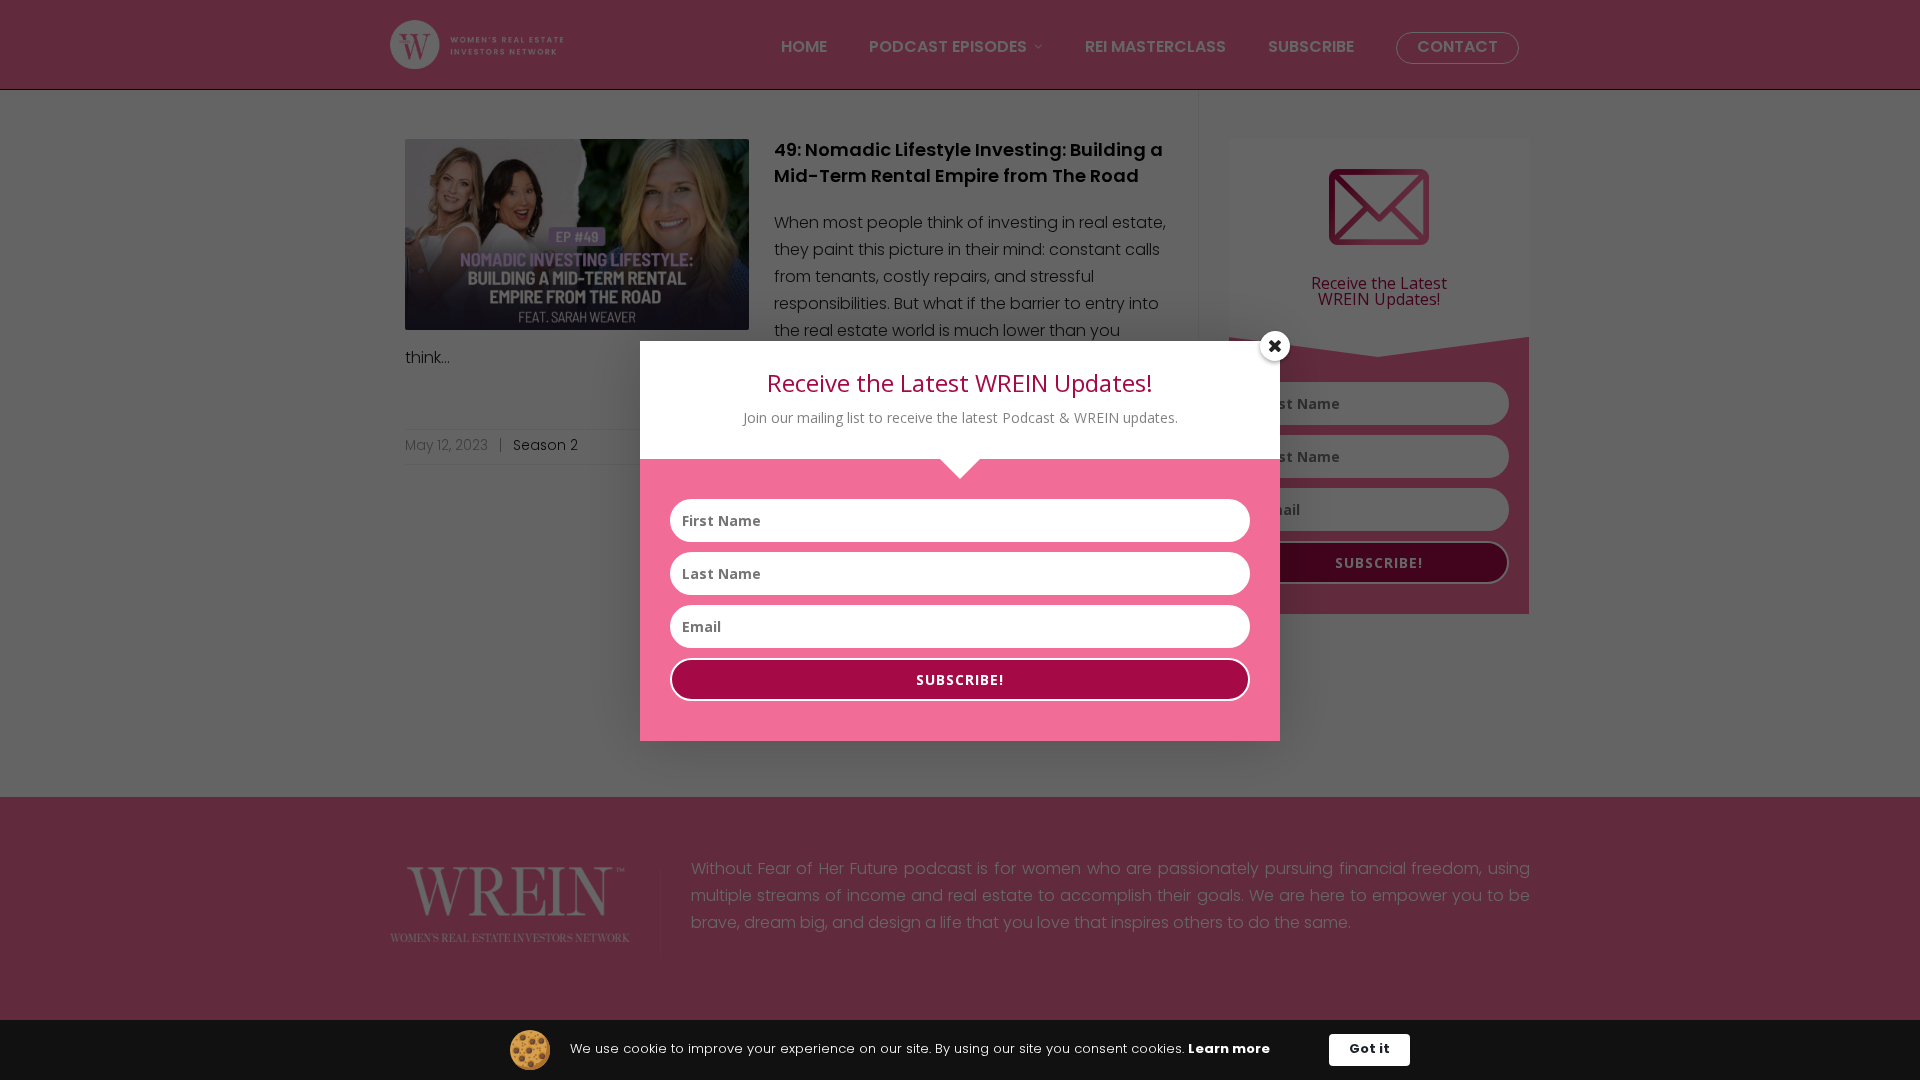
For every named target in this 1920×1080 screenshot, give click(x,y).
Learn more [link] (1229, 1049)
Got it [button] (1369, 1049)
